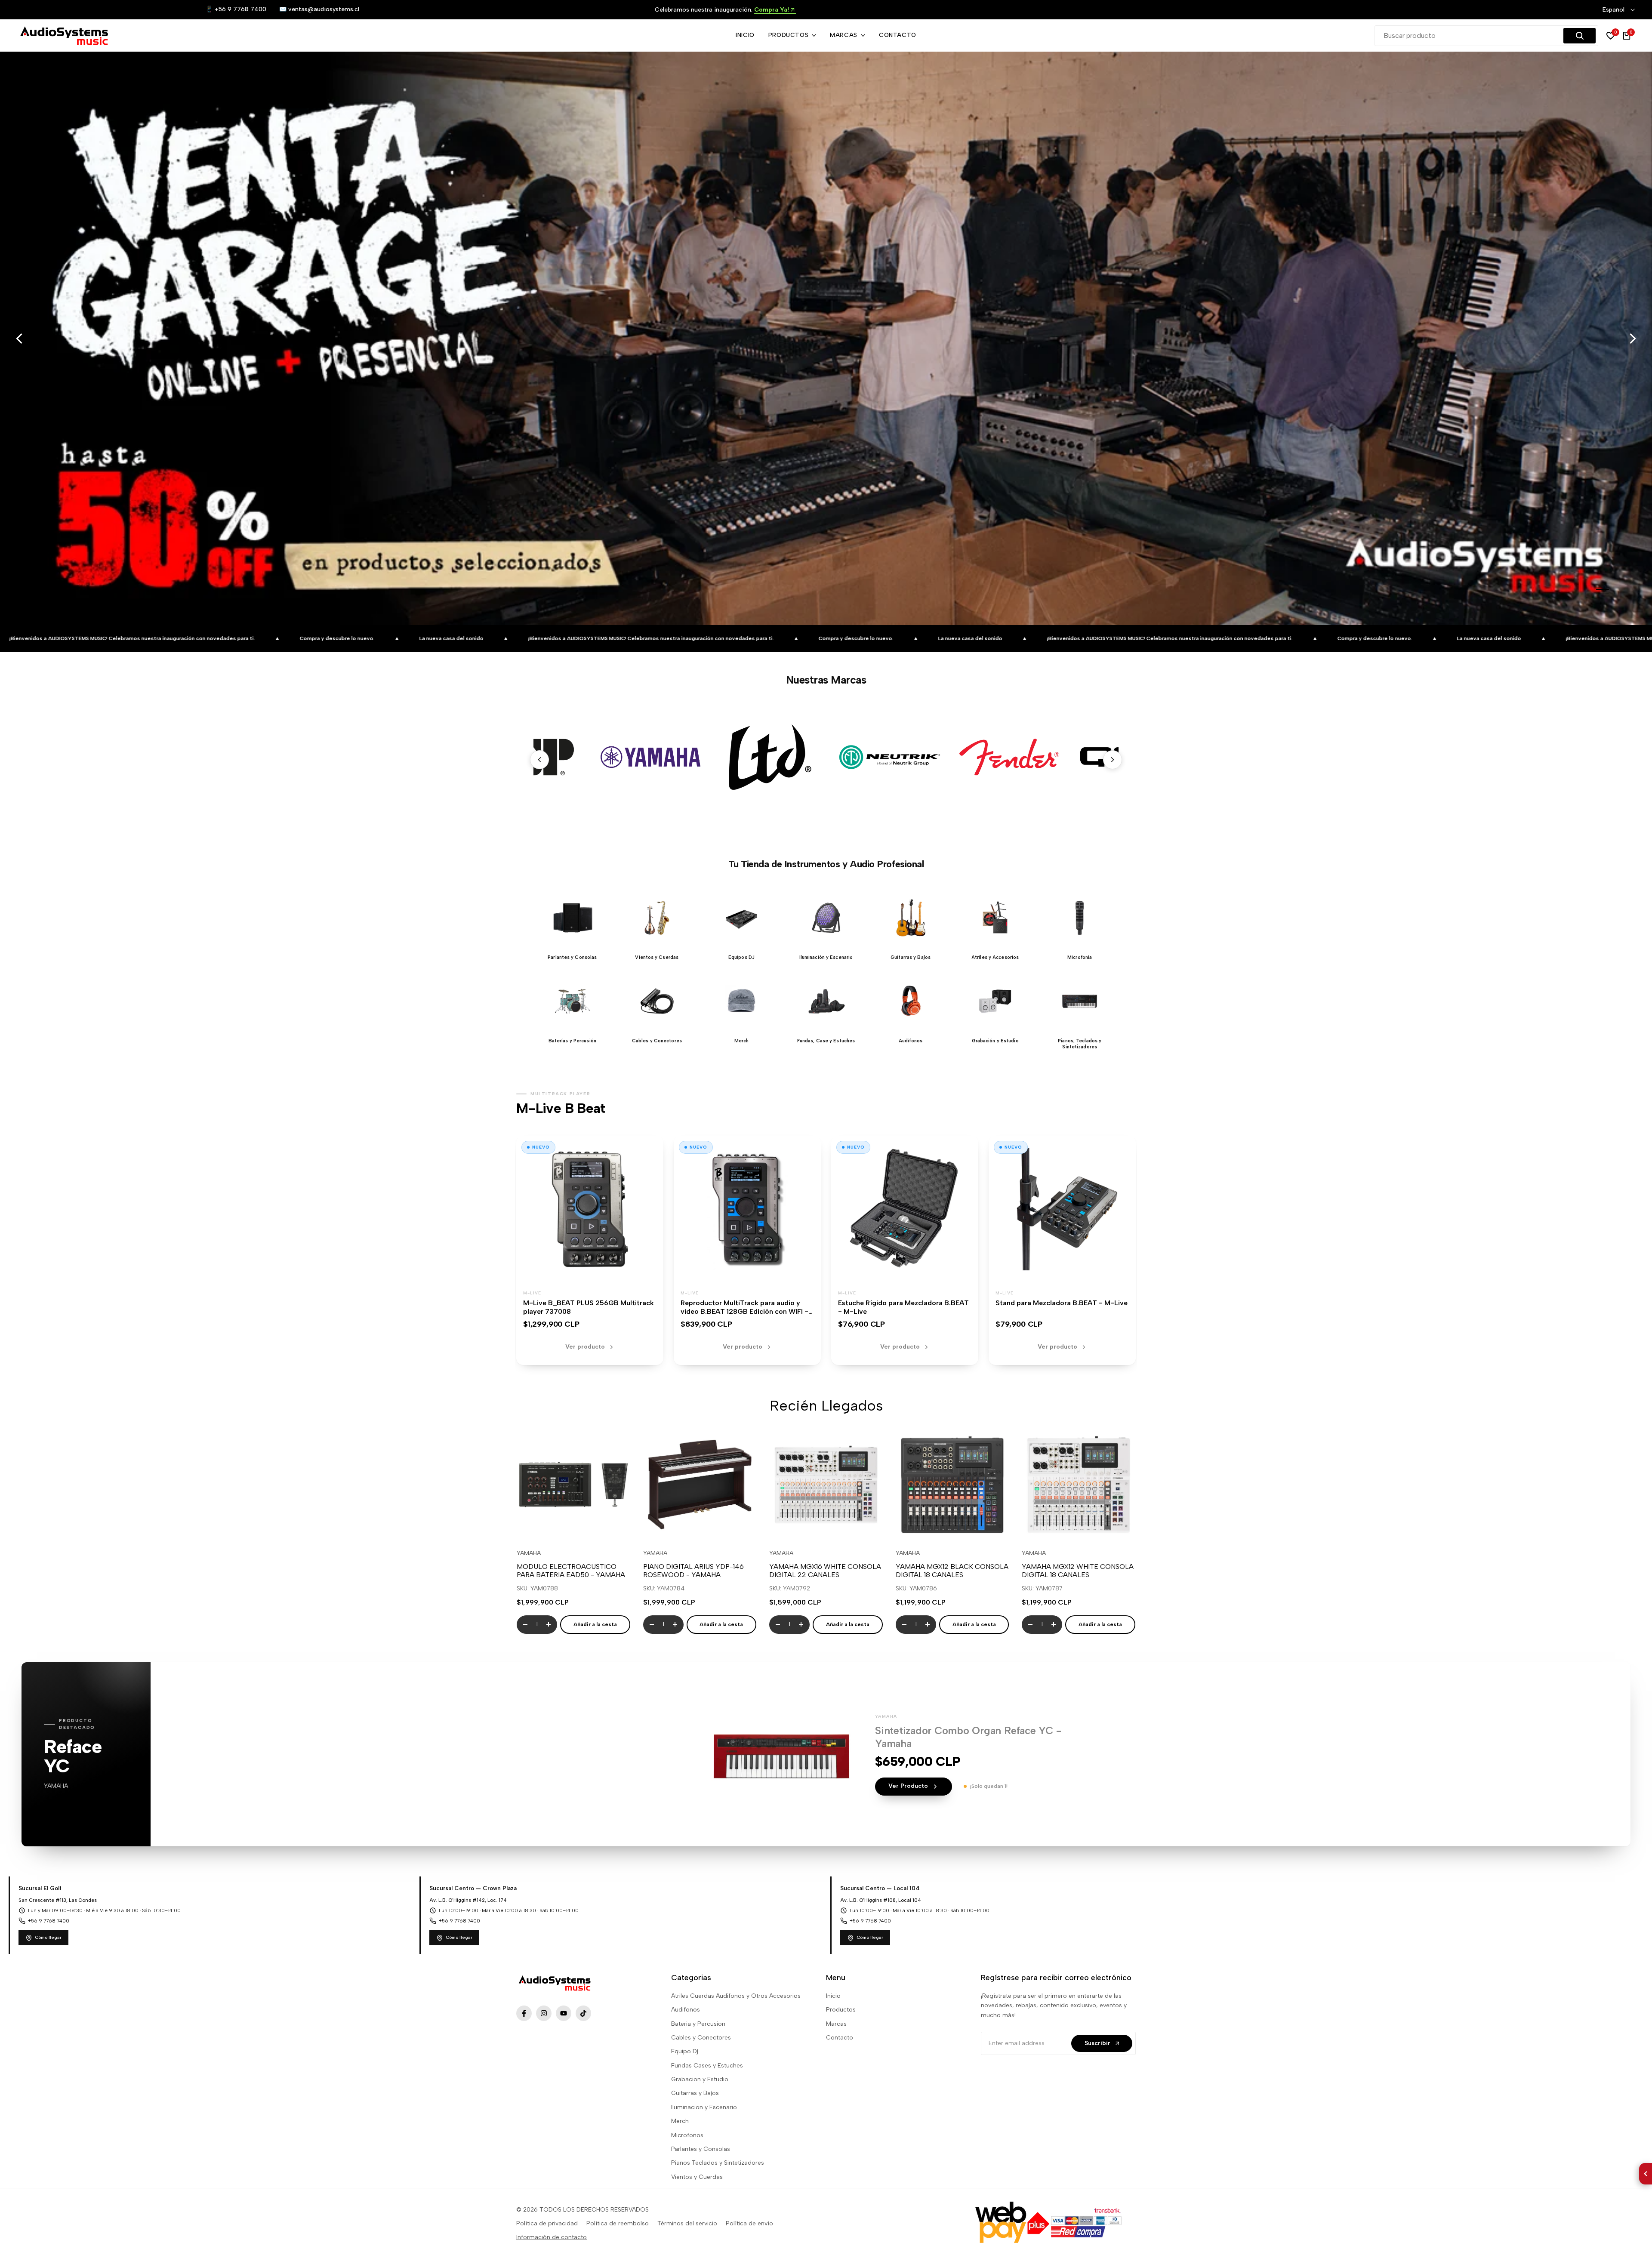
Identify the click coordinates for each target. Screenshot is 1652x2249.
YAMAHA (529, 1553)
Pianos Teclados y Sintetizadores (718, 2163)
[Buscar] (1580, 36)
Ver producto (585, 1347)
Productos (841, 2010)
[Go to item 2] (1603, 589)
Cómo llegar (48, 1937)
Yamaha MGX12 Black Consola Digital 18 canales (952, 1571)
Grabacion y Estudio (700, 2079)
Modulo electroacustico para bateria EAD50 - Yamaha (571, 1571)
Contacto (840, 2038)
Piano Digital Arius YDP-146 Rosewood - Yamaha (693, 1571)
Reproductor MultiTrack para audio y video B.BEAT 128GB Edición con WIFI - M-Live (744, 1312)
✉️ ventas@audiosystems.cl (319, 9)
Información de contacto (552, 2237)
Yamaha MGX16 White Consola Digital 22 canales (825, 1571)
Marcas (836, 2024)
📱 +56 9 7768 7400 (236, 9)
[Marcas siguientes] (1113, 760)
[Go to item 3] (1603, 594)
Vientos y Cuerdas (697, 2177)
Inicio (833, 1996)
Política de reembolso (618, 2223)
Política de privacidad (547, 2223)
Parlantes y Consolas (701, 2149)
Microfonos (687, 2135)
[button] (572, 923)
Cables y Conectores (701, 2038)
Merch (680, 2121)
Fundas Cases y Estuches (707, 2066)
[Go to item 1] (1603, 585)
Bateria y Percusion (698, 2024)
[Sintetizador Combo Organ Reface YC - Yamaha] (781, 1754)
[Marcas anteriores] (539, 760)
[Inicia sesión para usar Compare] (573, 1525)
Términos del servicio (687, 2223)
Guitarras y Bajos (695, 2093)
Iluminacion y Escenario (704, 2107)
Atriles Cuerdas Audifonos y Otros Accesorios (736, 1996)
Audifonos (686, 2010)
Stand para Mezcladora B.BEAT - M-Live (1062, 1303)
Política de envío (749, 2223)
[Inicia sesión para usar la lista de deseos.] (553, 1525)
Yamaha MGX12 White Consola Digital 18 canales (1078, 1571)
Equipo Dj (685, 2051)
